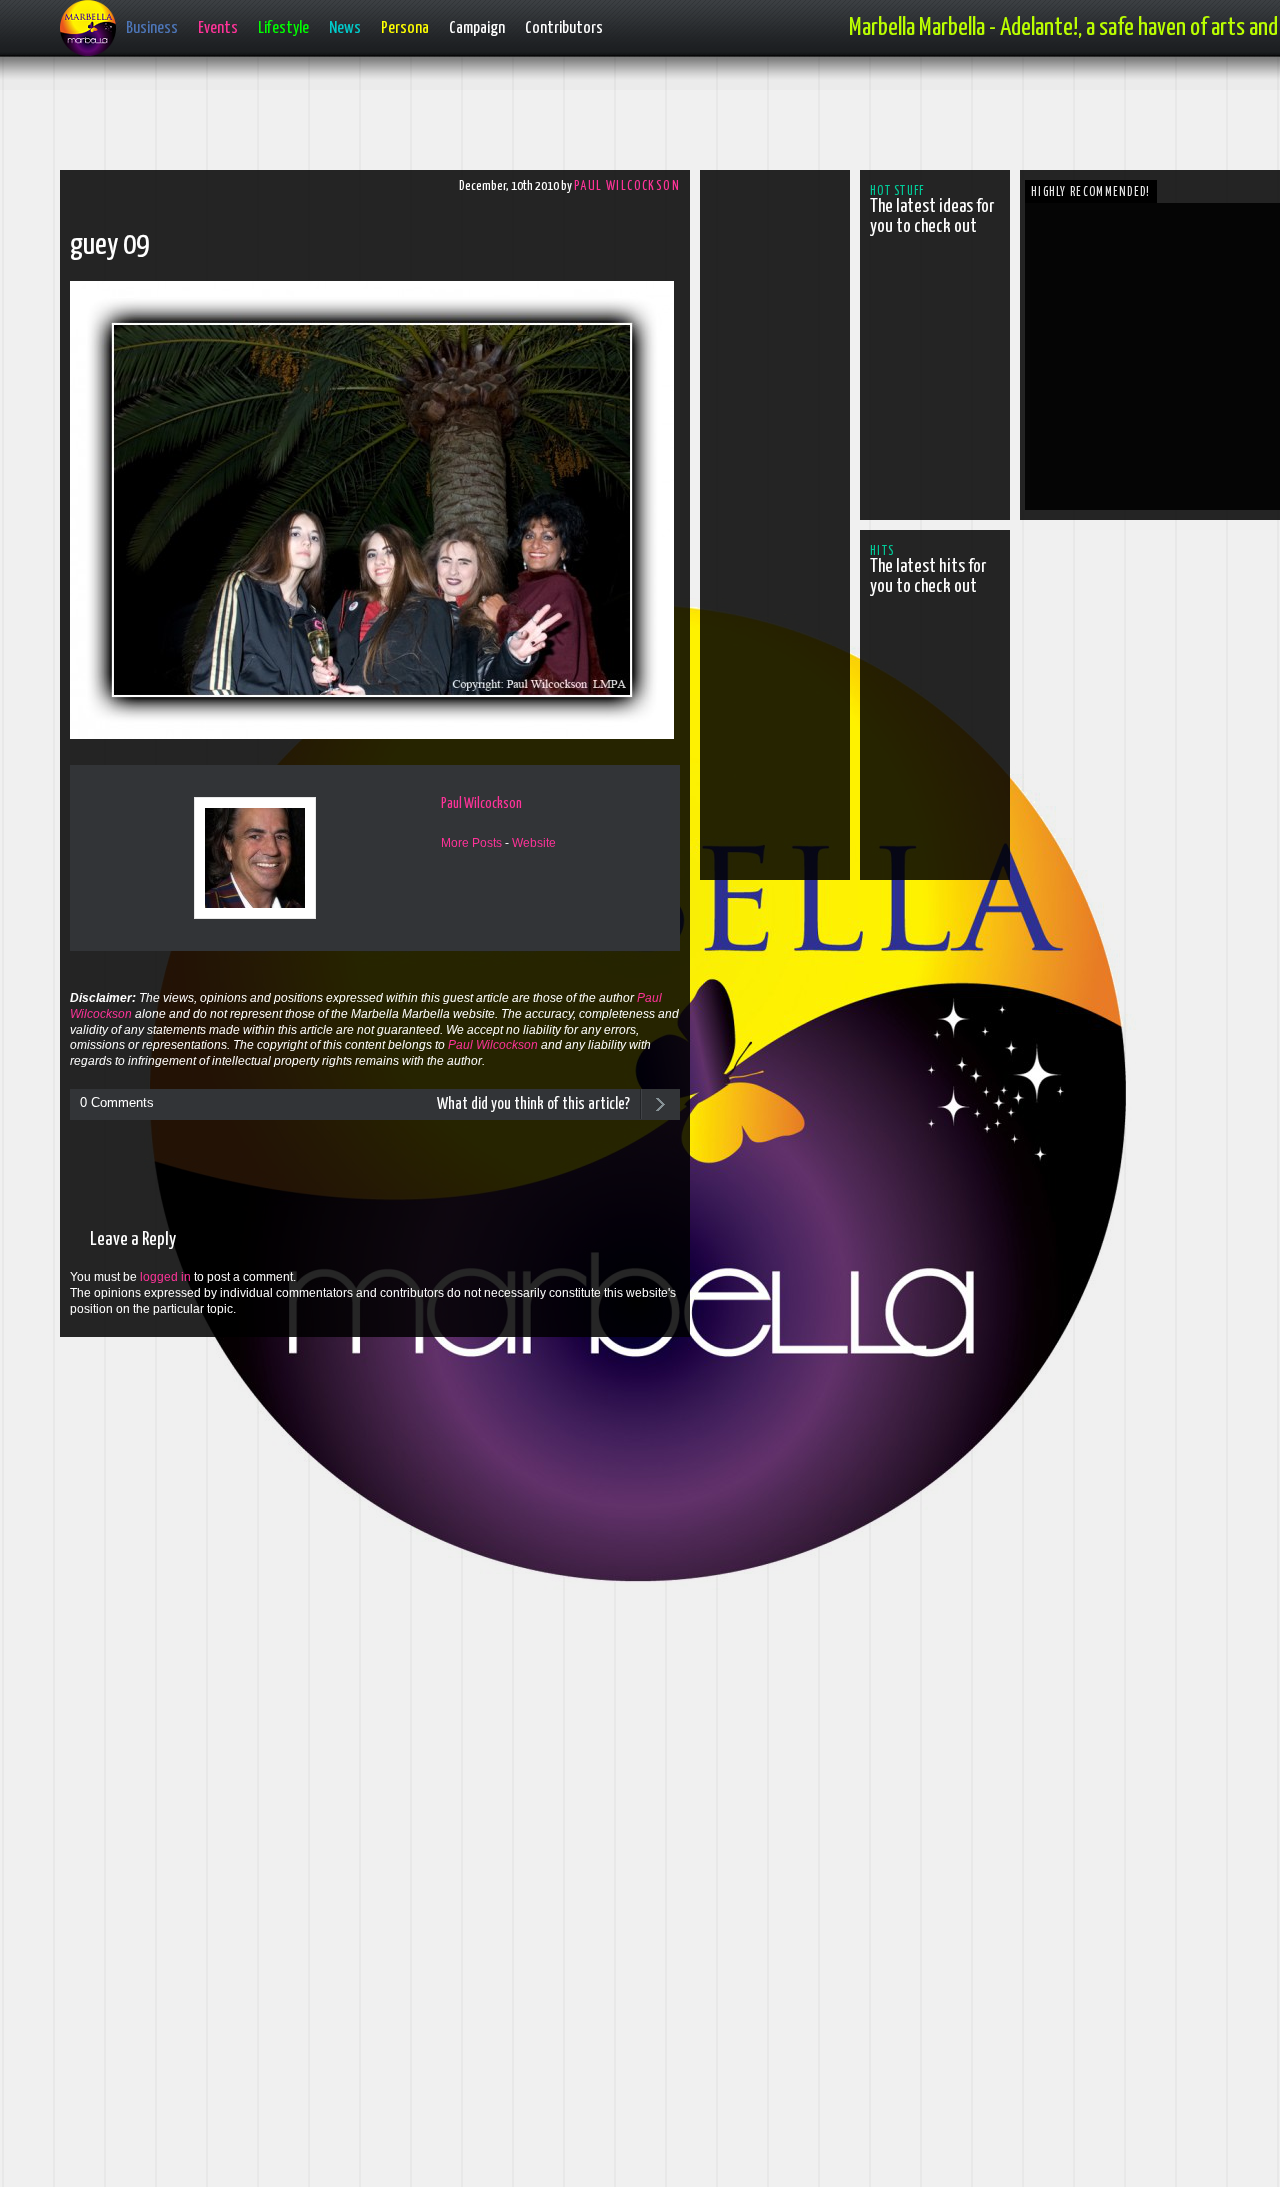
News (345, 28)
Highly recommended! (1091, 192)
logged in (165, 1277)
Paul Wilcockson (627, 186)
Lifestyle (283, 28)
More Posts (471, 843)
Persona (405, 28)
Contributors (564, 28)
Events (218, 28)
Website (534, 843)
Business (152, 28)
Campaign (477, 28)
